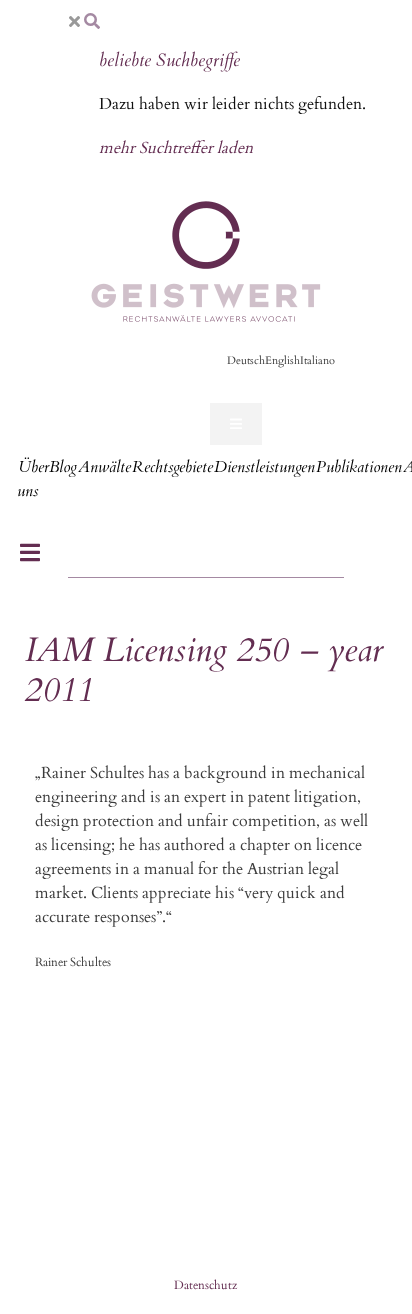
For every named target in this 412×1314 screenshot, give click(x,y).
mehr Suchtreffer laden (176, 148)
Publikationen (359, 467)
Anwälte (104, 467)
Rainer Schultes (73, 962)
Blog (63, 467)
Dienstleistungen (264, 467)
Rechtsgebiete (172, 467)
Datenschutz (205, 1285)
